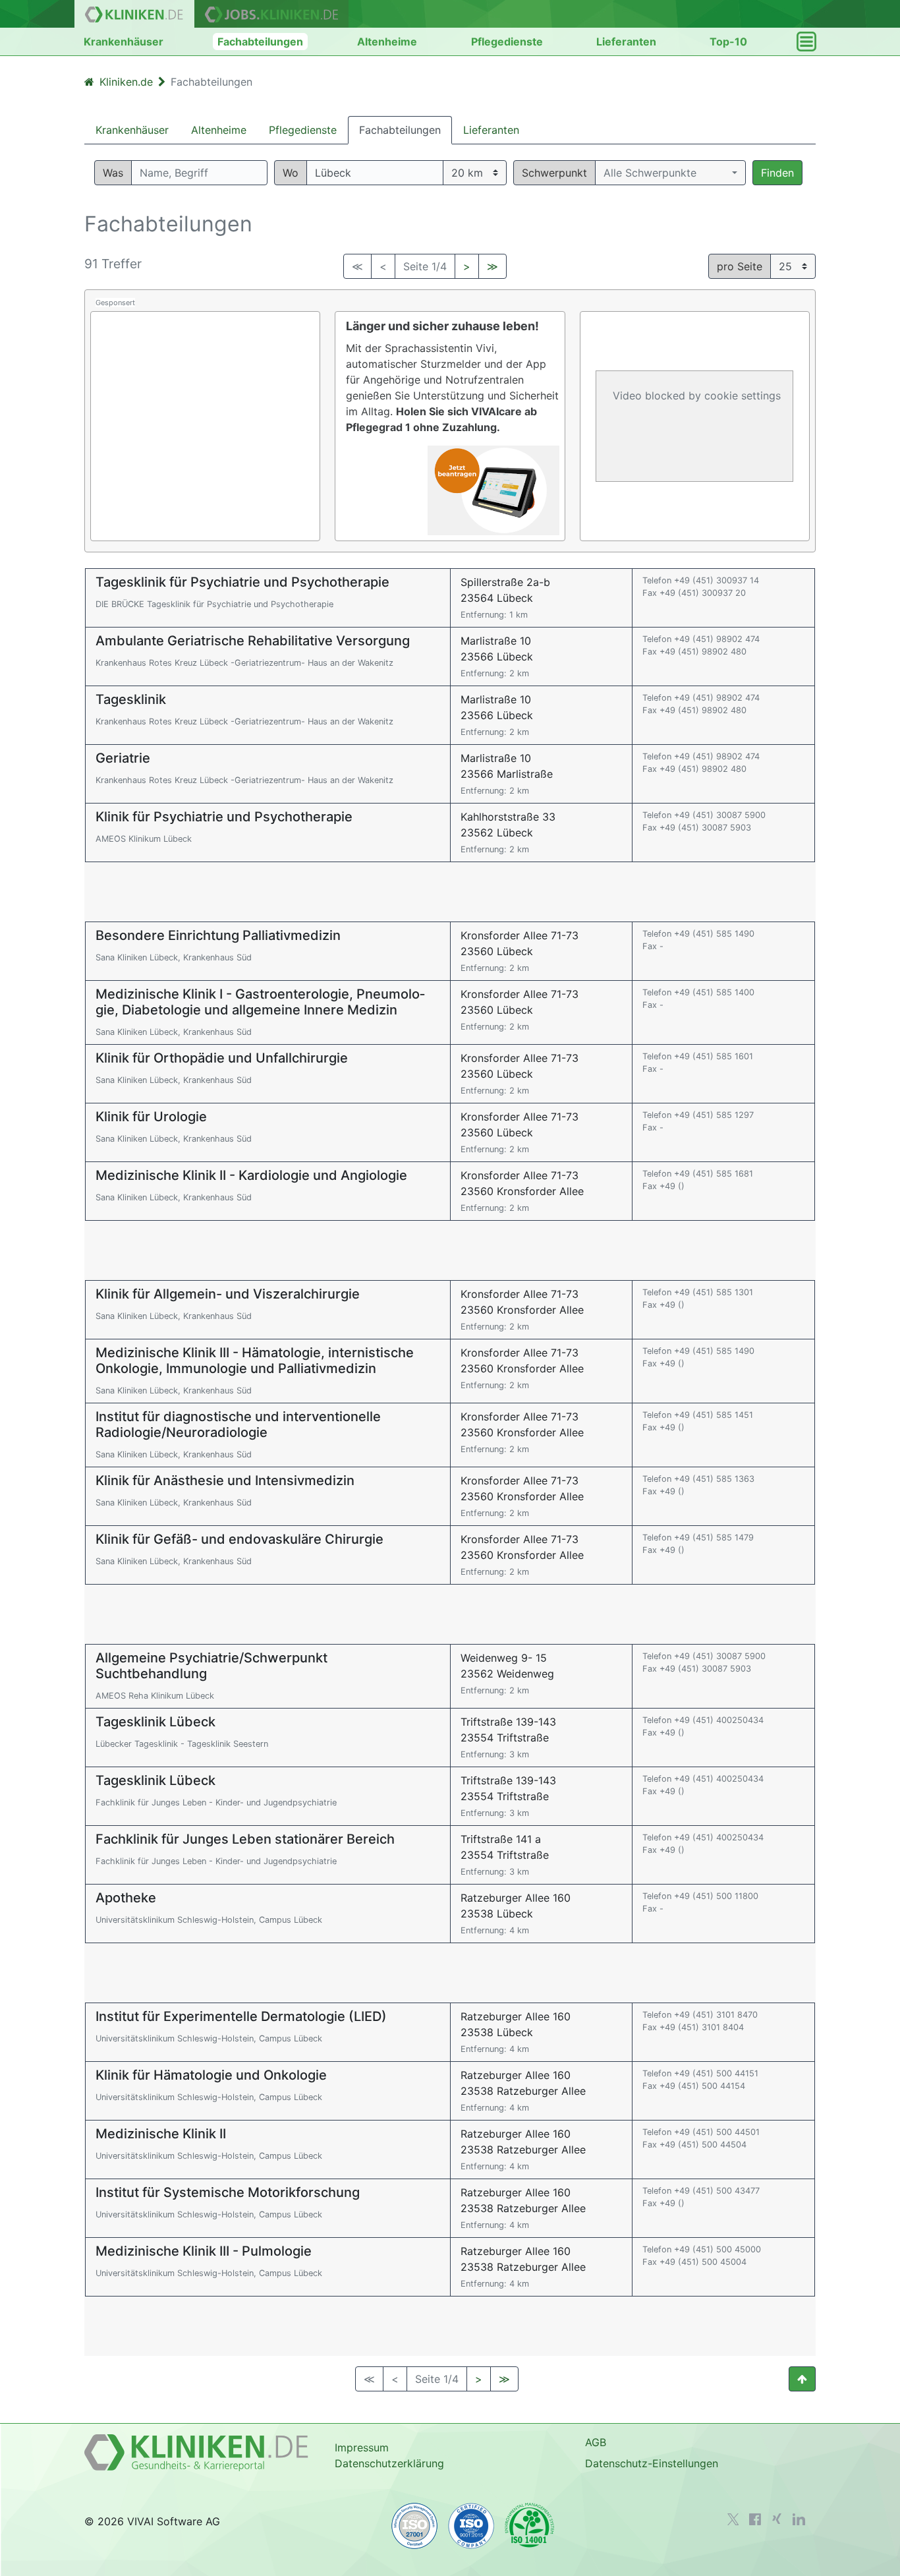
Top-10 (728, 42)
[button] (670, 173)
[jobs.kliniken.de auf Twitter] (733, 2519)
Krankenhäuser (124, 42)
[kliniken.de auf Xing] (777, 2519)
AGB (596, 2442)
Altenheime (387, 42)
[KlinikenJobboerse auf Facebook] (755, 2519)
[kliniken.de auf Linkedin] (799, 2519)
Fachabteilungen (260, 42)
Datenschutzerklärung (389, 2463)
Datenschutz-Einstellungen (652, 2463)
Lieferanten (626, 42)
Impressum (362, 2447)
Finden (777, 173)
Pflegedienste (507, 42)
